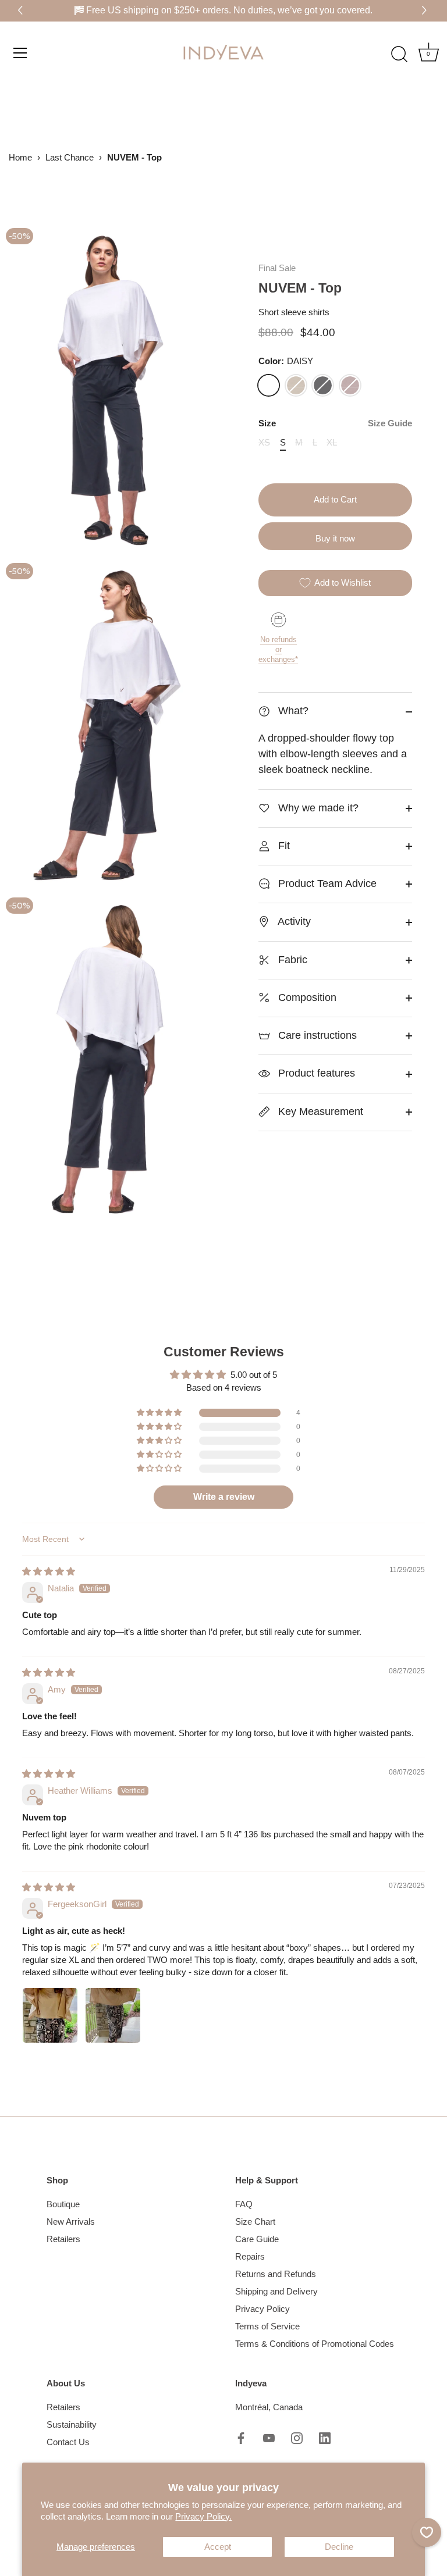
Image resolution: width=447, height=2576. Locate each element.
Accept (218, 2547)
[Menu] (20, 52)
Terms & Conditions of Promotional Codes (315, 2344)
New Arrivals (71, 2222)
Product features (315, 1073)
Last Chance (70, 157)
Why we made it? (317, 808)
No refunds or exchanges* (278, 649)
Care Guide (257, 2239)
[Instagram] (297, 2437)
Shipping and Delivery (276, 2291)
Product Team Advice (326, 883)
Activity (293, 921)
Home (20, 157)
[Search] (399, 54)
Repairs (250, 2256)
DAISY (269, 385)
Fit (283, 846)
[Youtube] (269, 2437)
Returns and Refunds (276, 2274)
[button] (426, 11)
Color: (286, 361)
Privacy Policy (262, 2309)
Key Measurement (319, 1111)
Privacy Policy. (203, 2516)
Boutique (63, 2204)
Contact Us (68, 2442)
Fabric (291, 960)
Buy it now (335, 538)
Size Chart (255, 2222)
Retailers (63, 2239)
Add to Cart (335, 499)
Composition (306, 997)
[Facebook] (241, 2437)
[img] (49, 1571)
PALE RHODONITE (350, 385)
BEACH (296, 385)
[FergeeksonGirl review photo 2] (113, 2015)
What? (292, 711)
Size (335, 423)
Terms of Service (267, 2326)
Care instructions (316, 1035)
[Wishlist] (427, 2532)
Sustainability (72, 2424)
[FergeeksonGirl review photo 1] (50, 2015)
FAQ (244, 2204)
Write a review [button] (224, 1497)
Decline (339, 2547)
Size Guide (390, 423)
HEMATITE (323, 385)
